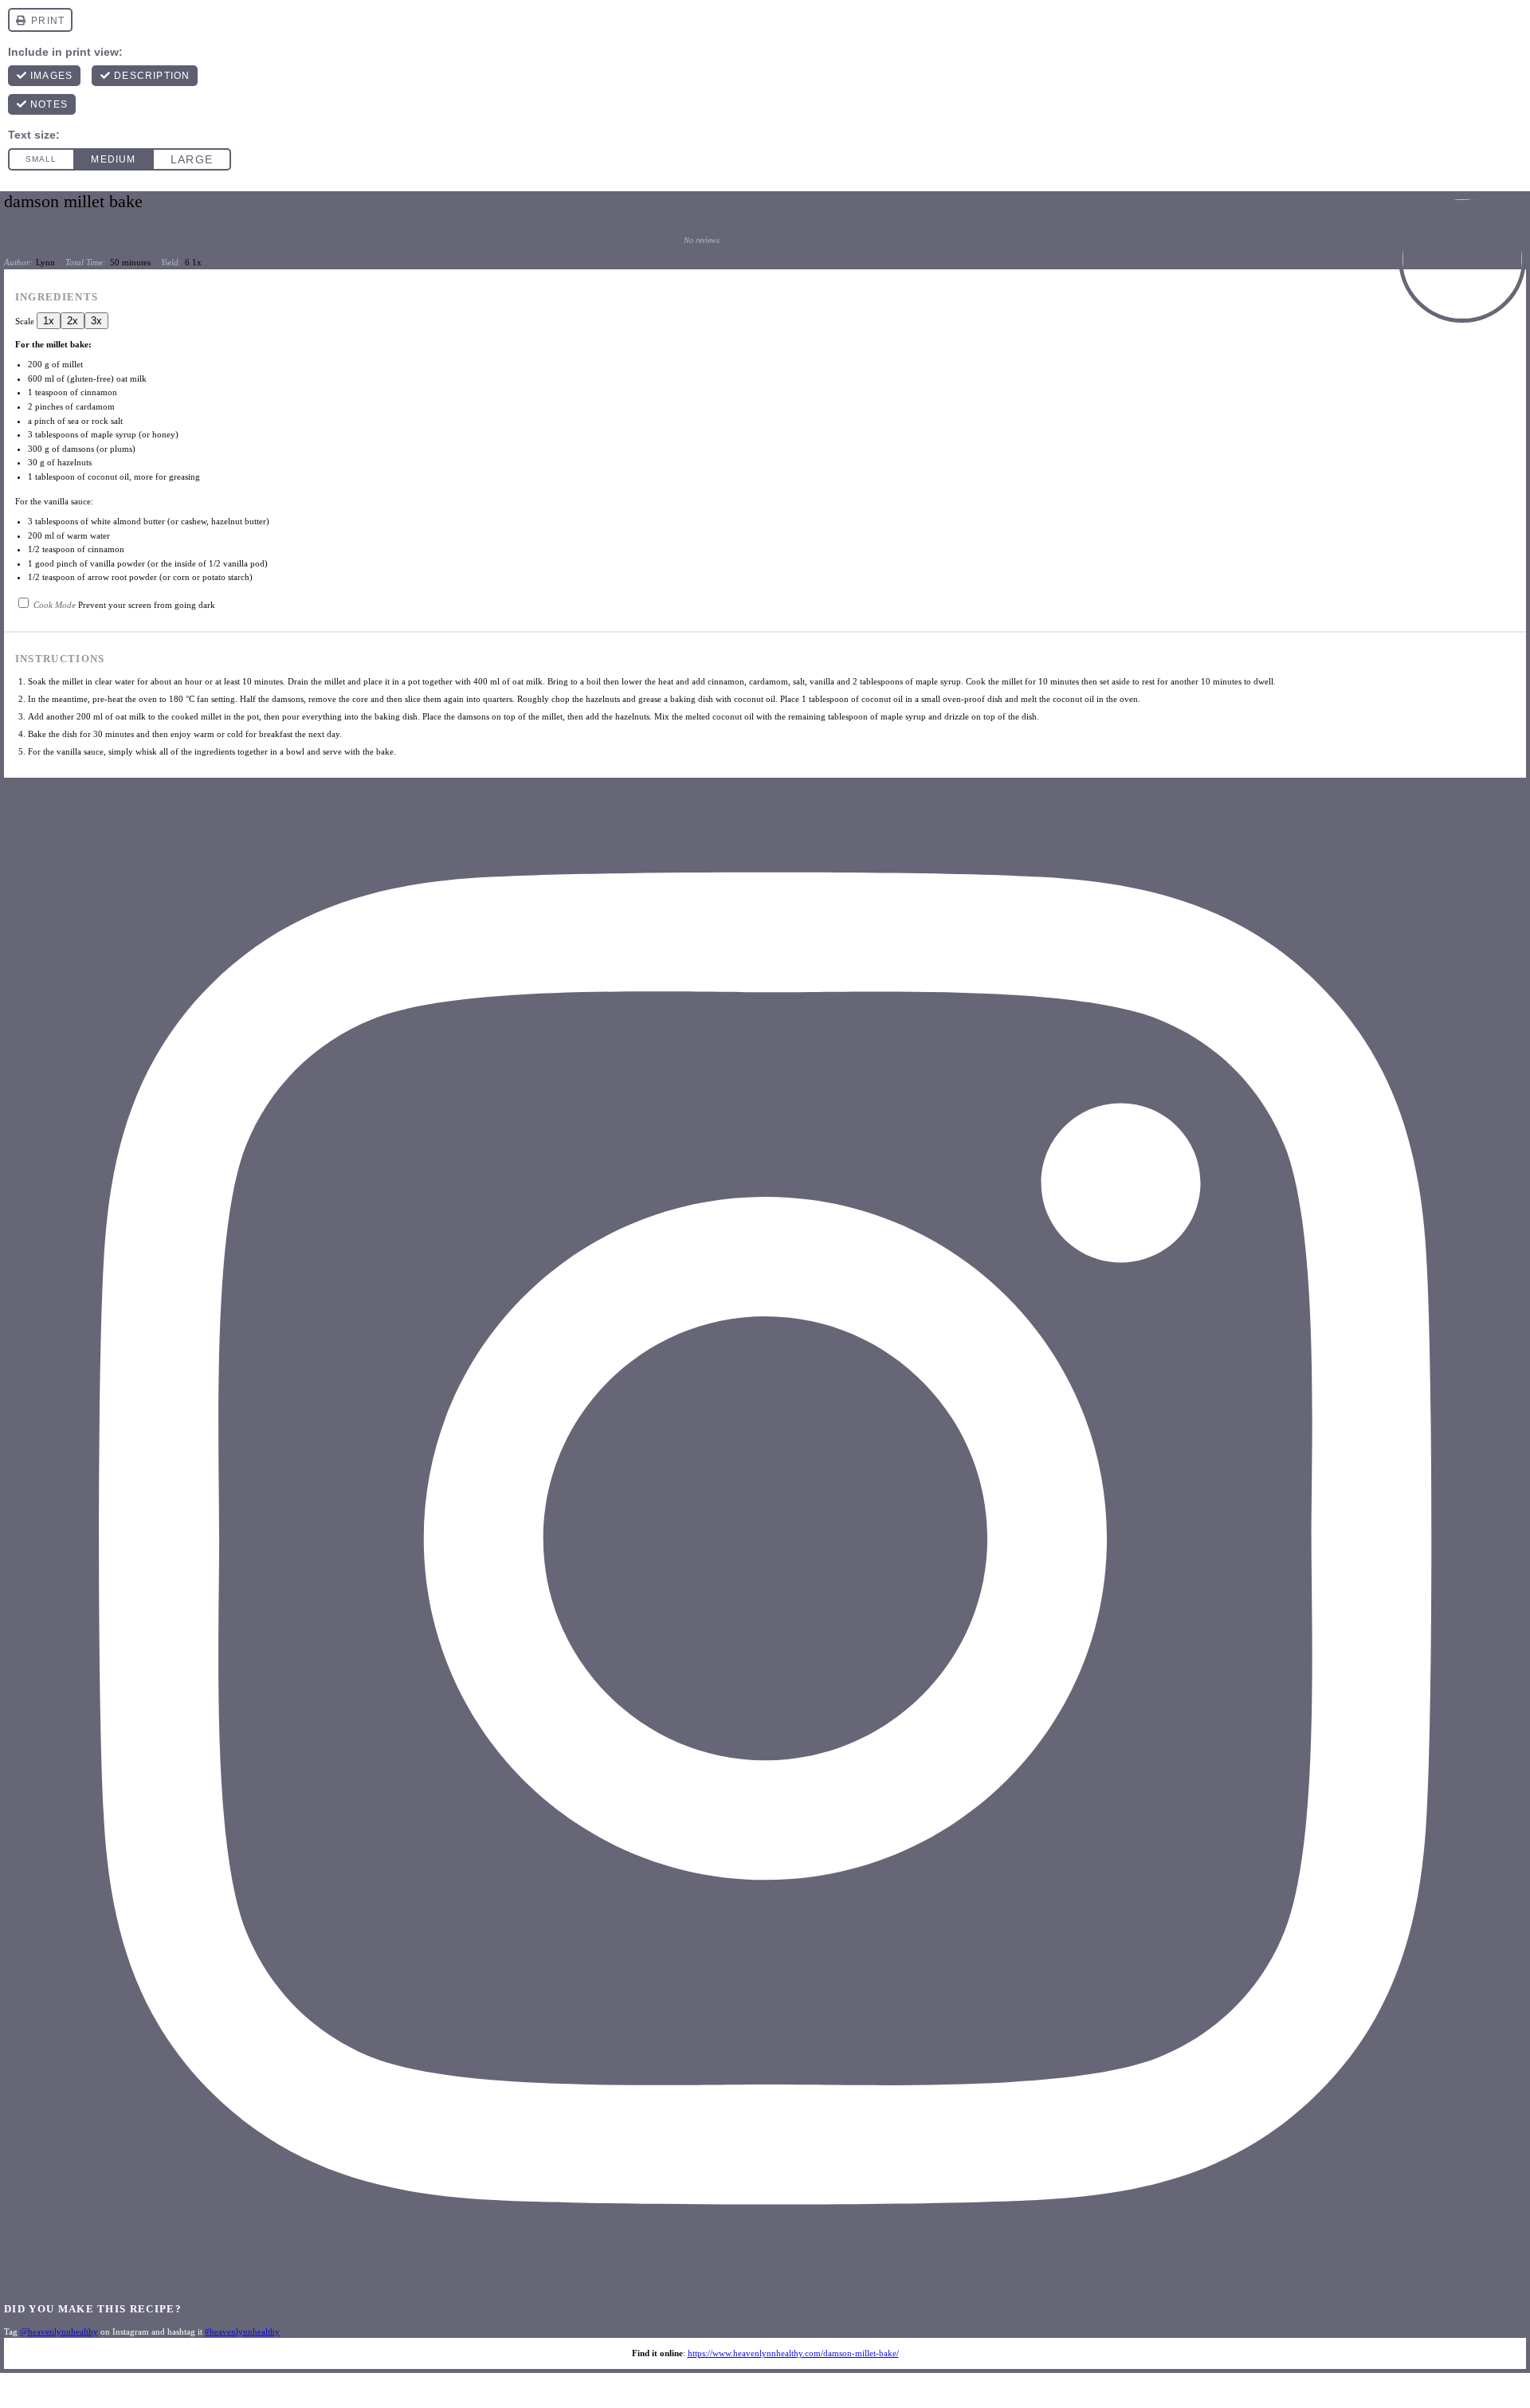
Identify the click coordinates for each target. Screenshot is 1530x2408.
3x (96, 321)
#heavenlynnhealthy (242, 2332)
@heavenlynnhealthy (59, 2332)
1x (49, 321)
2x (73, 321)
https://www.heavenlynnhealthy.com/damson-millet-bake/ (793, 2353)
